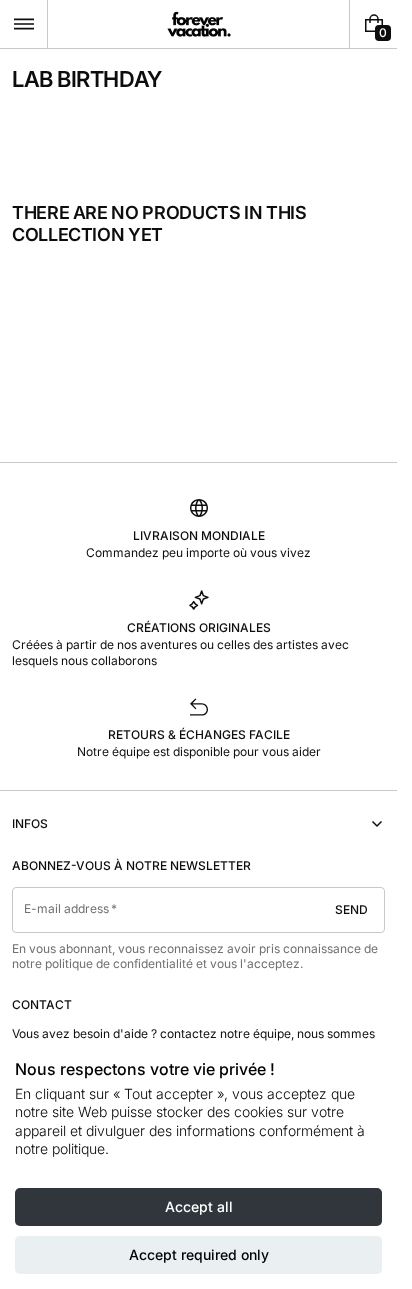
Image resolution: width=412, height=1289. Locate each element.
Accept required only (199, 1254)
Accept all (199, 1206)
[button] (23, 24)
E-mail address (67, 908)
